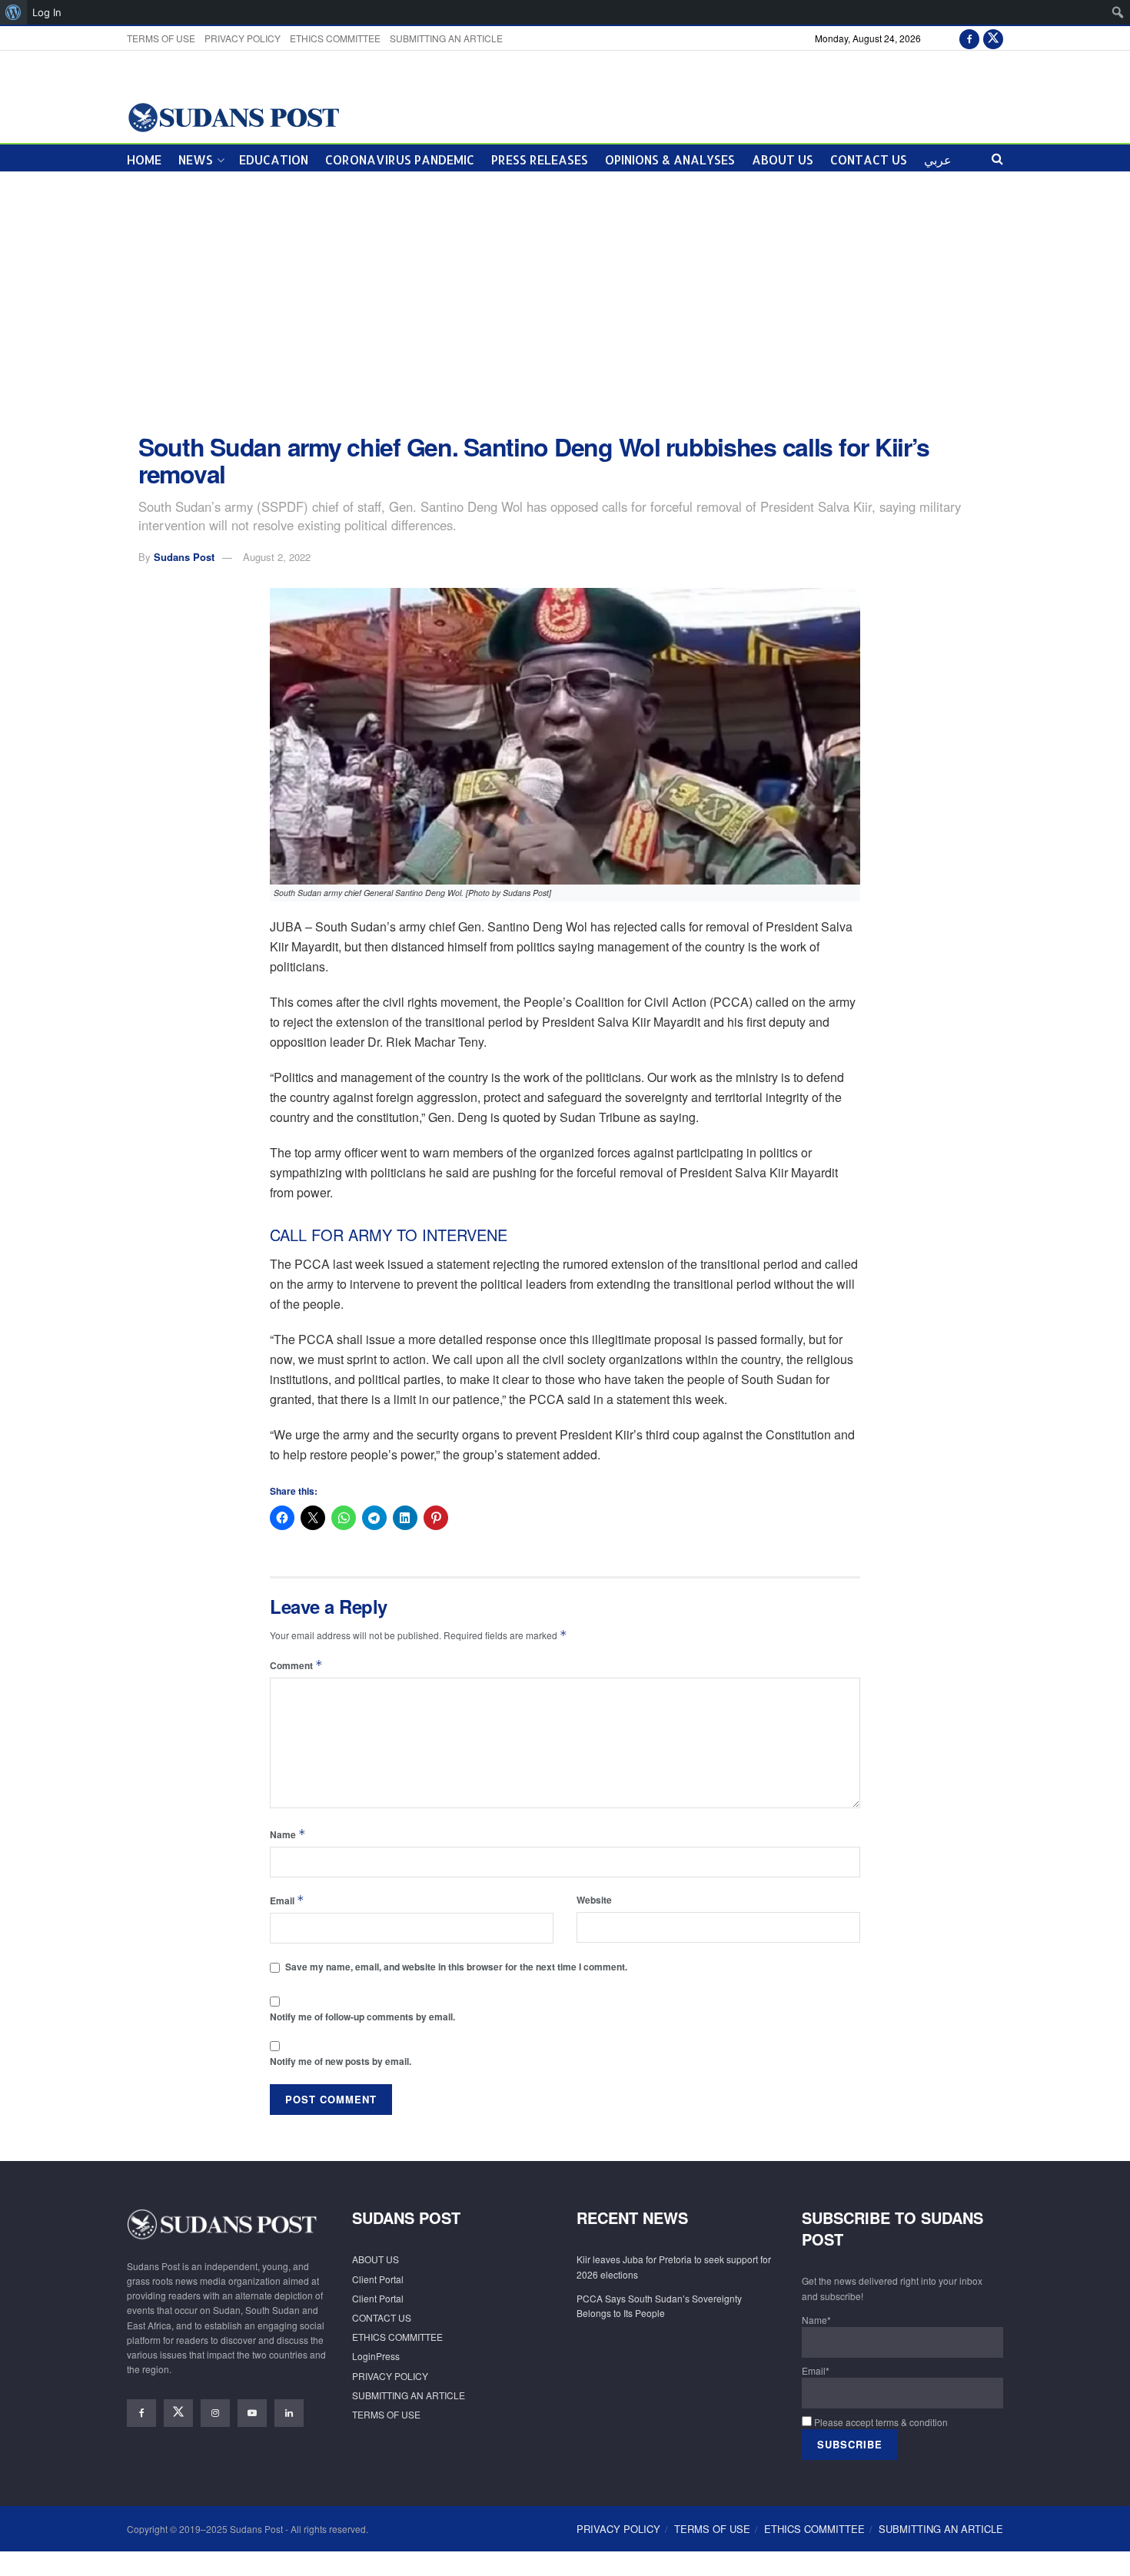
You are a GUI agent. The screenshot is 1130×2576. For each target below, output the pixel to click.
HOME (144, 159)
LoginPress (376, 2356)
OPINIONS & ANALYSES (670, 159)
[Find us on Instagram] (215, 2413)
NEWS (196, 159)
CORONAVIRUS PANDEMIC (400, 159)
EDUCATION (274, 159)
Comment (296, 1665)
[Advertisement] (565, 303)
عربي (938, 159)
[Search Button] (997, 158)
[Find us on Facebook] (969, 38)
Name (288, 1834)
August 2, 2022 (277, 557)
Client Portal (378, 2279)
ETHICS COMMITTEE (335, 38)
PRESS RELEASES (540, 159)
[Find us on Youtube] (252, 2413)
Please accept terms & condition (880, 2422)
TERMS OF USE (161, 38)
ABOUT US (783, 159)
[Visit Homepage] (233, 116)
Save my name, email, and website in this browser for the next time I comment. (456, 1967)
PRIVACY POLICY (243, 38)
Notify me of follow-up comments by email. (362, 2017)
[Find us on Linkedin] (289, 2413)
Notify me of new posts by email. (341, 2061)
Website (594, 1900)
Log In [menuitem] (47, 12)
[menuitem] (13, 12)
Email (287, 1900)
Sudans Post (184, 557)
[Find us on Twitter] (993, 38)
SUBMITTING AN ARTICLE (446, 38)
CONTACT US (869, 159)
